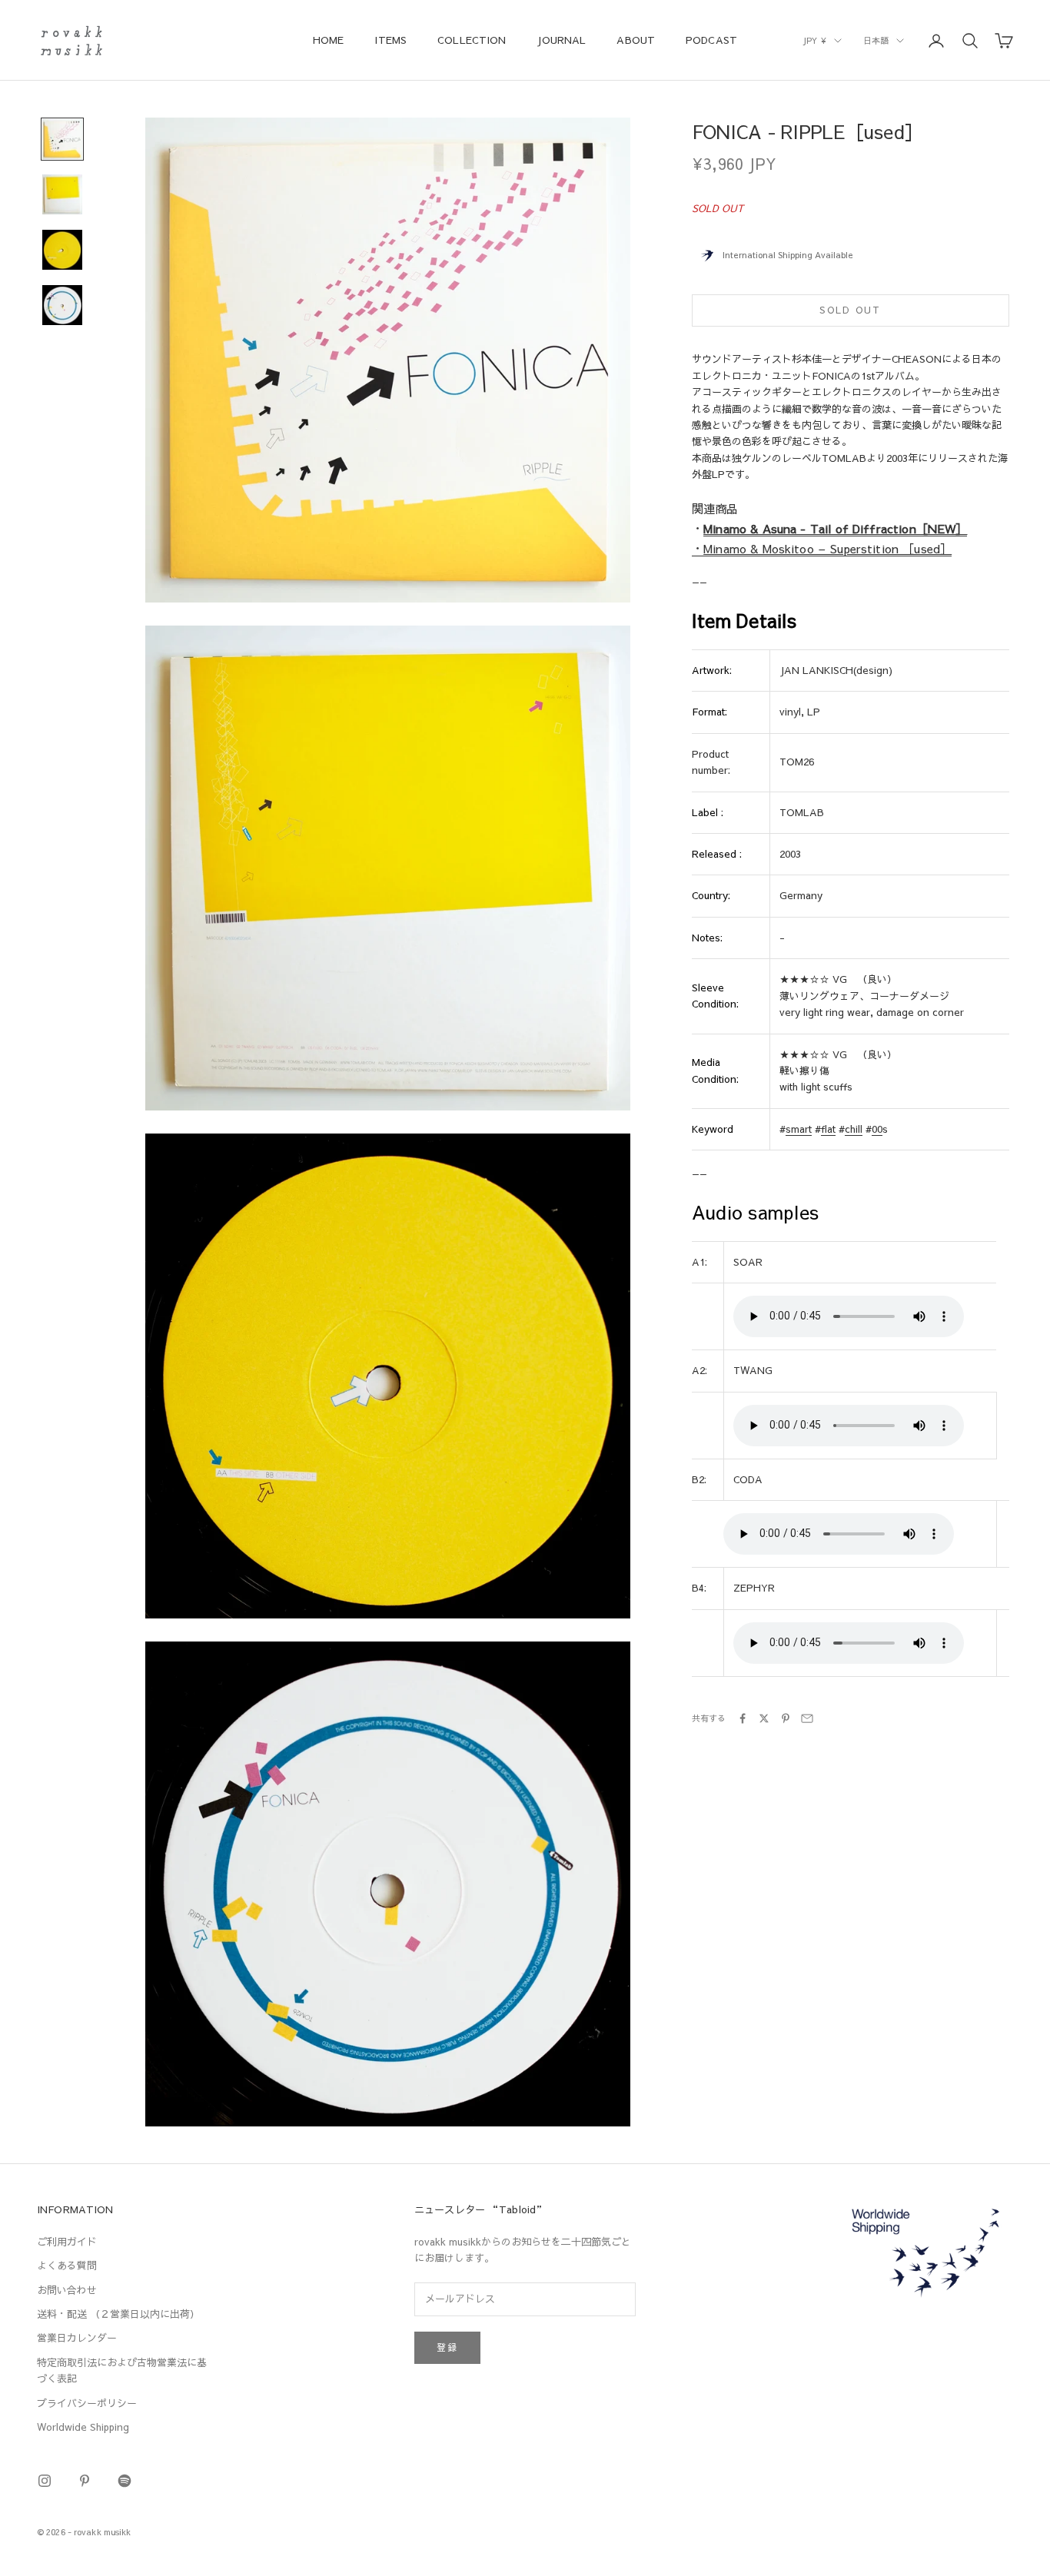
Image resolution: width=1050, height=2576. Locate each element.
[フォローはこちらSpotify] (125, 2481)
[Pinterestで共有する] (786, 1718)
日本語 (876, 40)
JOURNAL (561, 40)
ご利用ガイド (67, 2242)
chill (854, 1129)
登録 (447, 2347)
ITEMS (390, 40)
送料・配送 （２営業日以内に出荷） (118, 2314)
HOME (329, 40)
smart (799, 1129)
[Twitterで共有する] (764, 1718)
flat (828, 1129)
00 (877, 1129)
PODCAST (711, 40)
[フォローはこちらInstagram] (45, 2481)
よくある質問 (67, 2266)
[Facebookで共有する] (743, 1718)
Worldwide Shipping (83, 2427)
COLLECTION (472, 40)
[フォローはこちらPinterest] (85, 2481)
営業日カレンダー (77, 2338)
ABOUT (636, 40)
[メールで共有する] (807, 1718)
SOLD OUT (850, 310)
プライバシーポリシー (87, 2403)
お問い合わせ (67, 2290)
